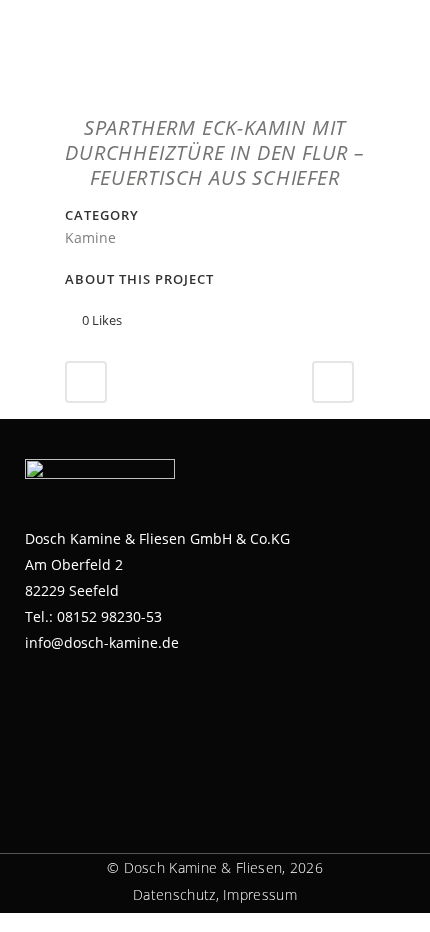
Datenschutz (174, 894)
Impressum (260, 894)
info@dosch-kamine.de (102, 642)
